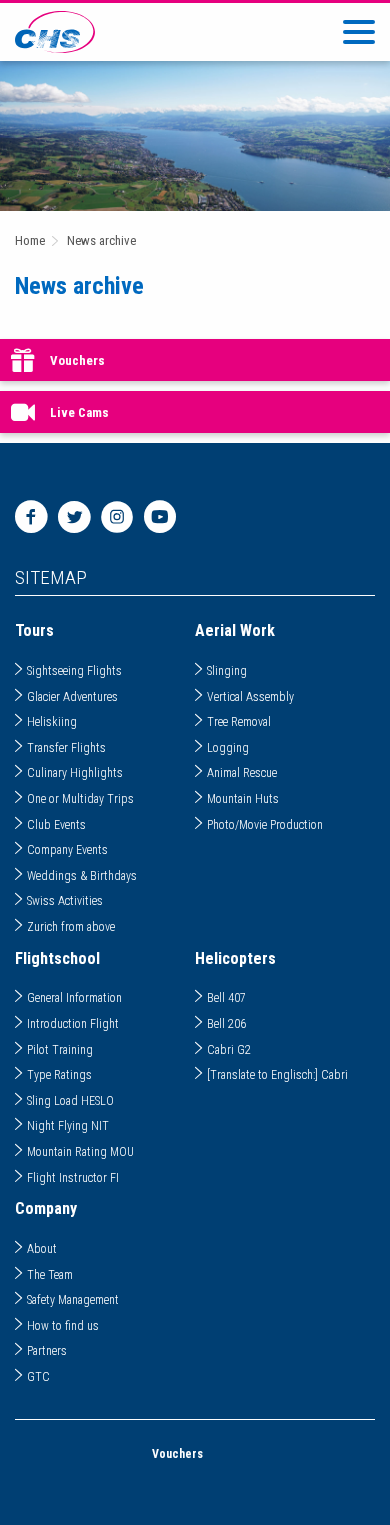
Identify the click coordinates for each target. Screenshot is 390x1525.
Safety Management (73, 1300)
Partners (47, 1351)
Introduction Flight (73, 1024)
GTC (38, 1377)
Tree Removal (239, 722)
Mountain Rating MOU (80, 1152)
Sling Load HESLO (70, 1101)
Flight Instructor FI (73, 1178)
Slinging (227, 671)
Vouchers (77, 360)
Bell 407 (226, 998)
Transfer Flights (66, 748)
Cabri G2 (229, 1050)
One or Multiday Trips (80, 799)
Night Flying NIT (68, 1126)
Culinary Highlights (75, 773)
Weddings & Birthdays (82, 876)
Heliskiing (52, 722)
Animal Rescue (242, 773)
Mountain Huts (243, 799)
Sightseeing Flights (74, 671)
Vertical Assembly (250, 697)
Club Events (56, 825)
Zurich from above (71, 927)
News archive (101, 240)
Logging (228, 748)
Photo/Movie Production (265, 825)
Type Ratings (59, 1075)
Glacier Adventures (72, 697)
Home (30, 240)
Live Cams (79, 412)
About (42, 1249)
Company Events (67, 850)
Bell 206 (226, 1024)
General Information (74, 998)
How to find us (63, 1326)
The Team (50, 1275)
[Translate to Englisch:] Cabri (277, 1075)
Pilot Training (60, 1050)
